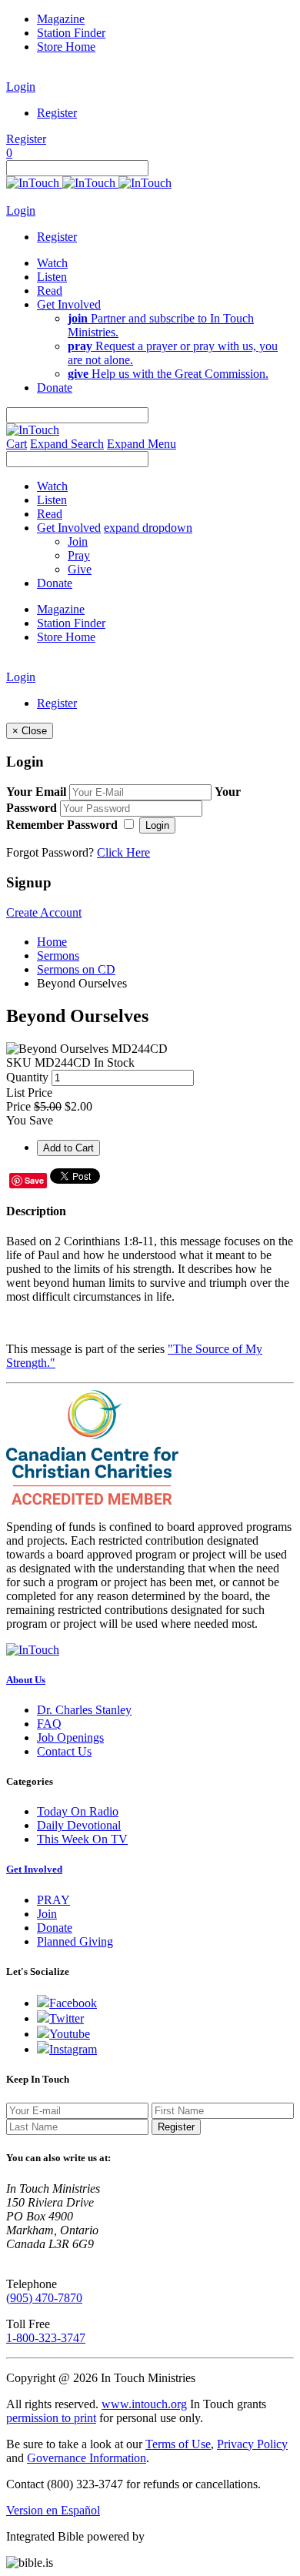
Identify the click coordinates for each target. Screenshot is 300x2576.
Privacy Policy (252, 2444)
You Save (30, 1120)
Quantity (27, 1077)
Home (52, 942)
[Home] (89, 183)
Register (57, 113)
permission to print (51, 2418)
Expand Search (67, 444)
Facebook (73, 2003)
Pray (79, 555)
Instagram (73, 2049)
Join (78, 541)
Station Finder (71, 33)
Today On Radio (78, 1811)
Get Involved (34, 1869)
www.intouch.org (144, 2404)
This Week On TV (82, 1839)
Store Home (66, 47)
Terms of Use (178, 2444)
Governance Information (87, 2458)
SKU (19, 1062)
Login (21, 87)
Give (80, 569)
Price (18, 1106)
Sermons (58, 956)
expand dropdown (148, 528)
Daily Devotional (79, 1825)
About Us (26, 1680)
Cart (17, 444)
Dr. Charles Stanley (84, 1710)
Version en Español (53, 2510)
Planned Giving (75, 1941)
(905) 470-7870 (44, 2298)
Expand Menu (142, 444)
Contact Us (64, 1751)
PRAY (53, 1900)
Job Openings (70, 1737)
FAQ (49, 1724)
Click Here (123, 852)
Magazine (61, 19)
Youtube (70, 2034)
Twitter (67, 2018)
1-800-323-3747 (46, 2338)
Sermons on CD (76, 969)
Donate (55, 1928)
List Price (29, 1093)
